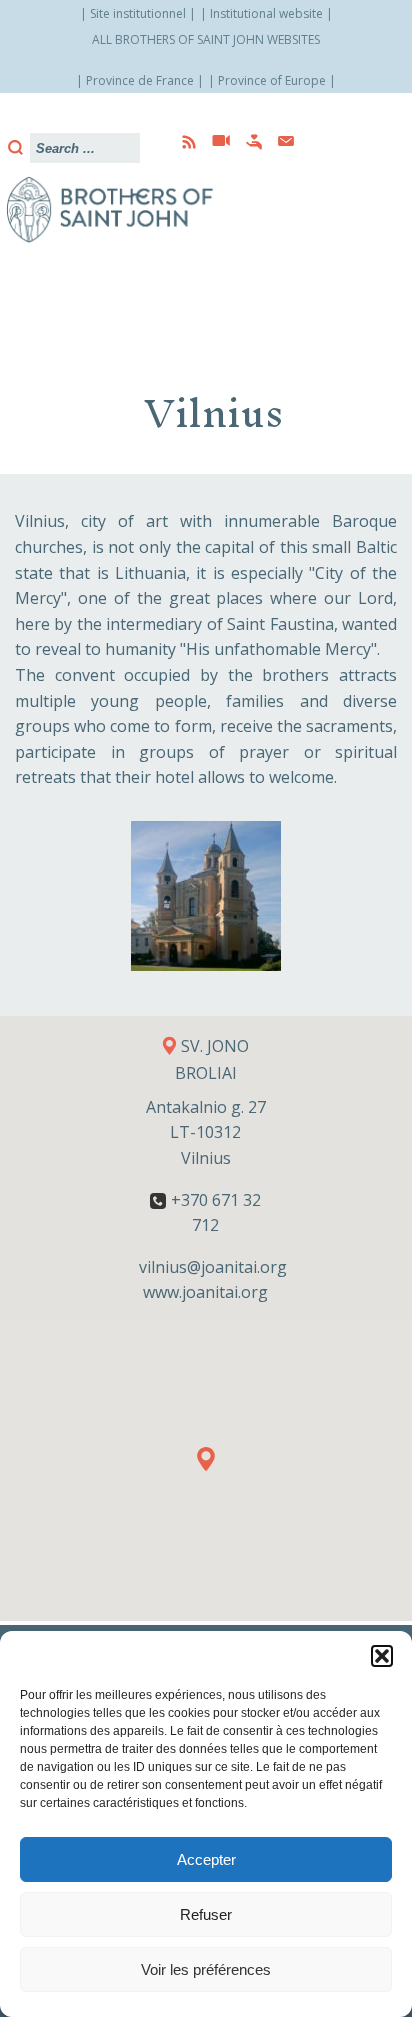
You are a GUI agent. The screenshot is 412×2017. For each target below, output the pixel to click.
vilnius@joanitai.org (213, 1267)
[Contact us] (280, 141)
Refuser (206, 1914)
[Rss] (183, 142)
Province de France (140, 80)
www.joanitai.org (205, 1292)
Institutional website (266, 13)
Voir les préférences (206, 1969)
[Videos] (215, 142)
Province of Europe (272, 80)
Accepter (206, 1859)
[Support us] (248, 142)
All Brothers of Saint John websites (206, 39)
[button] (382, 1656)
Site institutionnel (138, 13)
